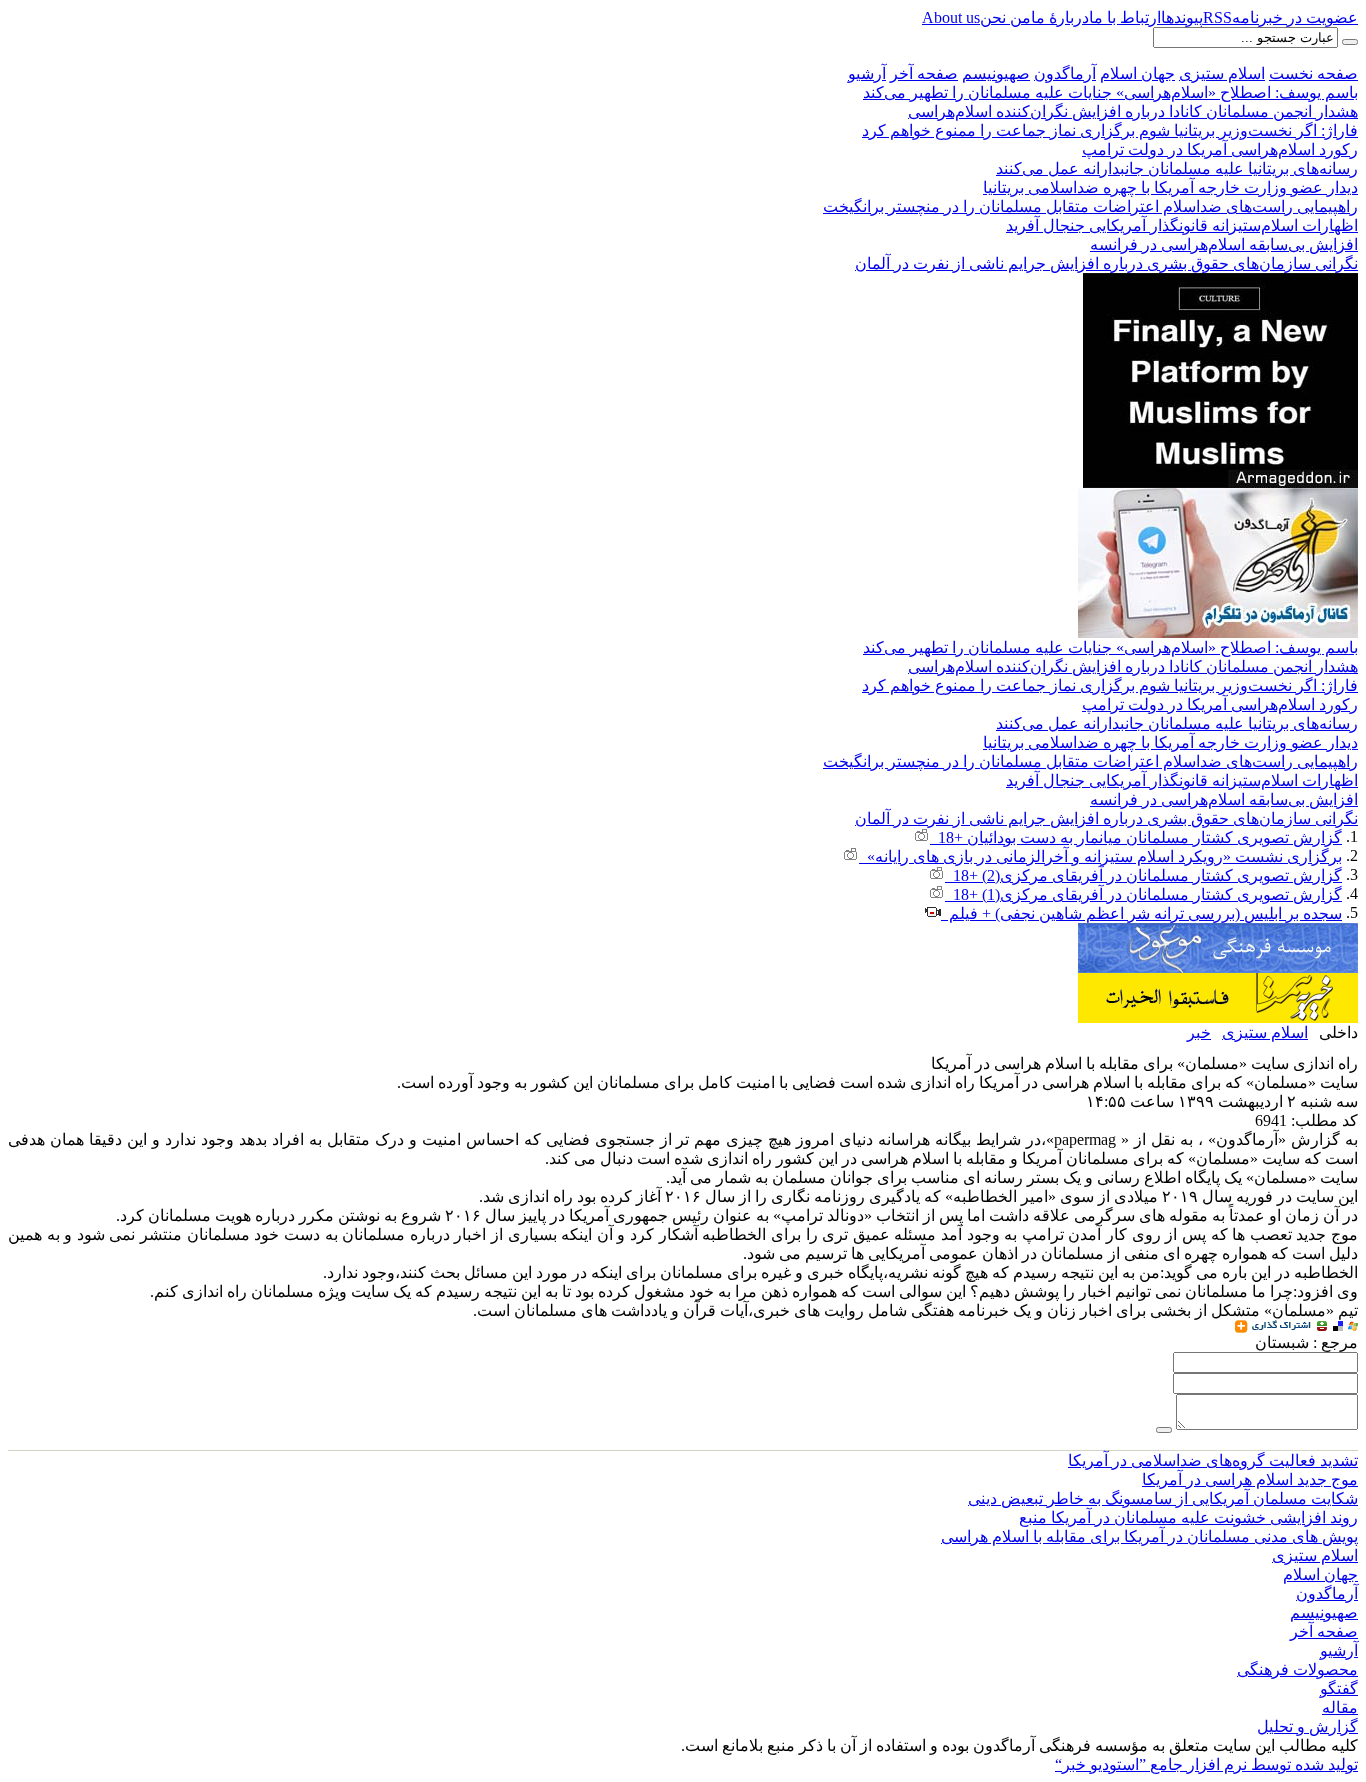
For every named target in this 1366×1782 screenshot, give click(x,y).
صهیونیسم (996, 73)
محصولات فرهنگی (1297, 1669)
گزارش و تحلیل (1307, 1726)
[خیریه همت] (1218, 981)
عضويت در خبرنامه (1295, 17)
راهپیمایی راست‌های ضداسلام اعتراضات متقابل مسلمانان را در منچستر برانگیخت (1090, 206)
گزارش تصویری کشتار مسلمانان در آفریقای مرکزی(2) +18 (1143, 875)
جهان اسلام (1137, 73)
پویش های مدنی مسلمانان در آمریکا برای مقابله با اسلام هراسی (1149, 1536)
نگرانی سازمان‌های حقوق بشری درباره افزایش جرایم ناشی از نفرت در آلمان (1106, 263)
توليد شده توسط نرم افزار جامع (1206, 1764)
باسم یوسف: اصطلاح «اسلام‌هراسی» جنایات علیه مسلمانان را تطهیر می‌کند (1110, 92)
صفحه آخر (924, 73)
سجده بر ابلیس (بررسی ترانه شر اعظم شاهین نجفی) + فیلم (1141, 913)
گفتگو (1339, 1688)
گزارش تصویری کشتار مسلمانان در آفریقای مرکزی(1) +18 (1143, 894)
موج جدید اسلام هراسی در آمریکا (1250, 1479)
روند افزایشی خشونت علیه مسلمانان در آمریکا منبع (1188, 1517)
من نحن (1005, 17)
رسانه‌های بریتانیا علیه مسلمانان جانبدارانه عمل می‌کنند (1177, 168)
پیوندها (1182, 17)
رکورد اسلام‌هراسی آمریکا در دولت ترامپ (1220, 149)
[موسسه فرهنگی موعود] (1218, 931)
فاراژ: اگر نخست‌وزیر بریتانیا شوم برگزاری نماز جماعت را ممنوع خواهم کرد (1110, 130)
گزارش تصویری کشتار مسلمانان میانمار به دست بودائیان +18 (1136, 837)
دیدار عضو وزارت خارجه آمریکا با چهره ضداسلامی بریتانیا (1170, 187)
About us (951, 17)
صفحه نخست (1313, 73)
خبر (1199, 1032)
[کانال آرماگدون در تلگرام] (1218, 496)
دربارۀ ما (1060, 17)
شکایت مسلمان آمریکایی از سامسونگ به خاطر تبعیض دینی (1163, 1498)
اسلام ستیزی (1222, 73)
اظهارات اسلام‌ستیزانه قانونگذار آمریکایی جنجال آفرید (1182, 225)
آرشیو (867, 73)
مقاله (1340, 1707)
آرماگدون (1065, 73)
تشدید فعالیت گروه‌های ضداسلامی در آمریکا (1213, 1460)
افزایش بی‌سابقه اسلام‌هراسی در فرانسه (1224, 244)
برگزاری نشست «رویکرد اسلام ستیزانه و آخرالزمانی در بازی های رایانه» (1100, 856)
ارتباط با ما (1125, 17)
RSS (1217, 17)
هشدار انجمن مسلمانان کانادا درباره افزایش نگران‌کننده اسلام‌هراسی (1133, 111)
